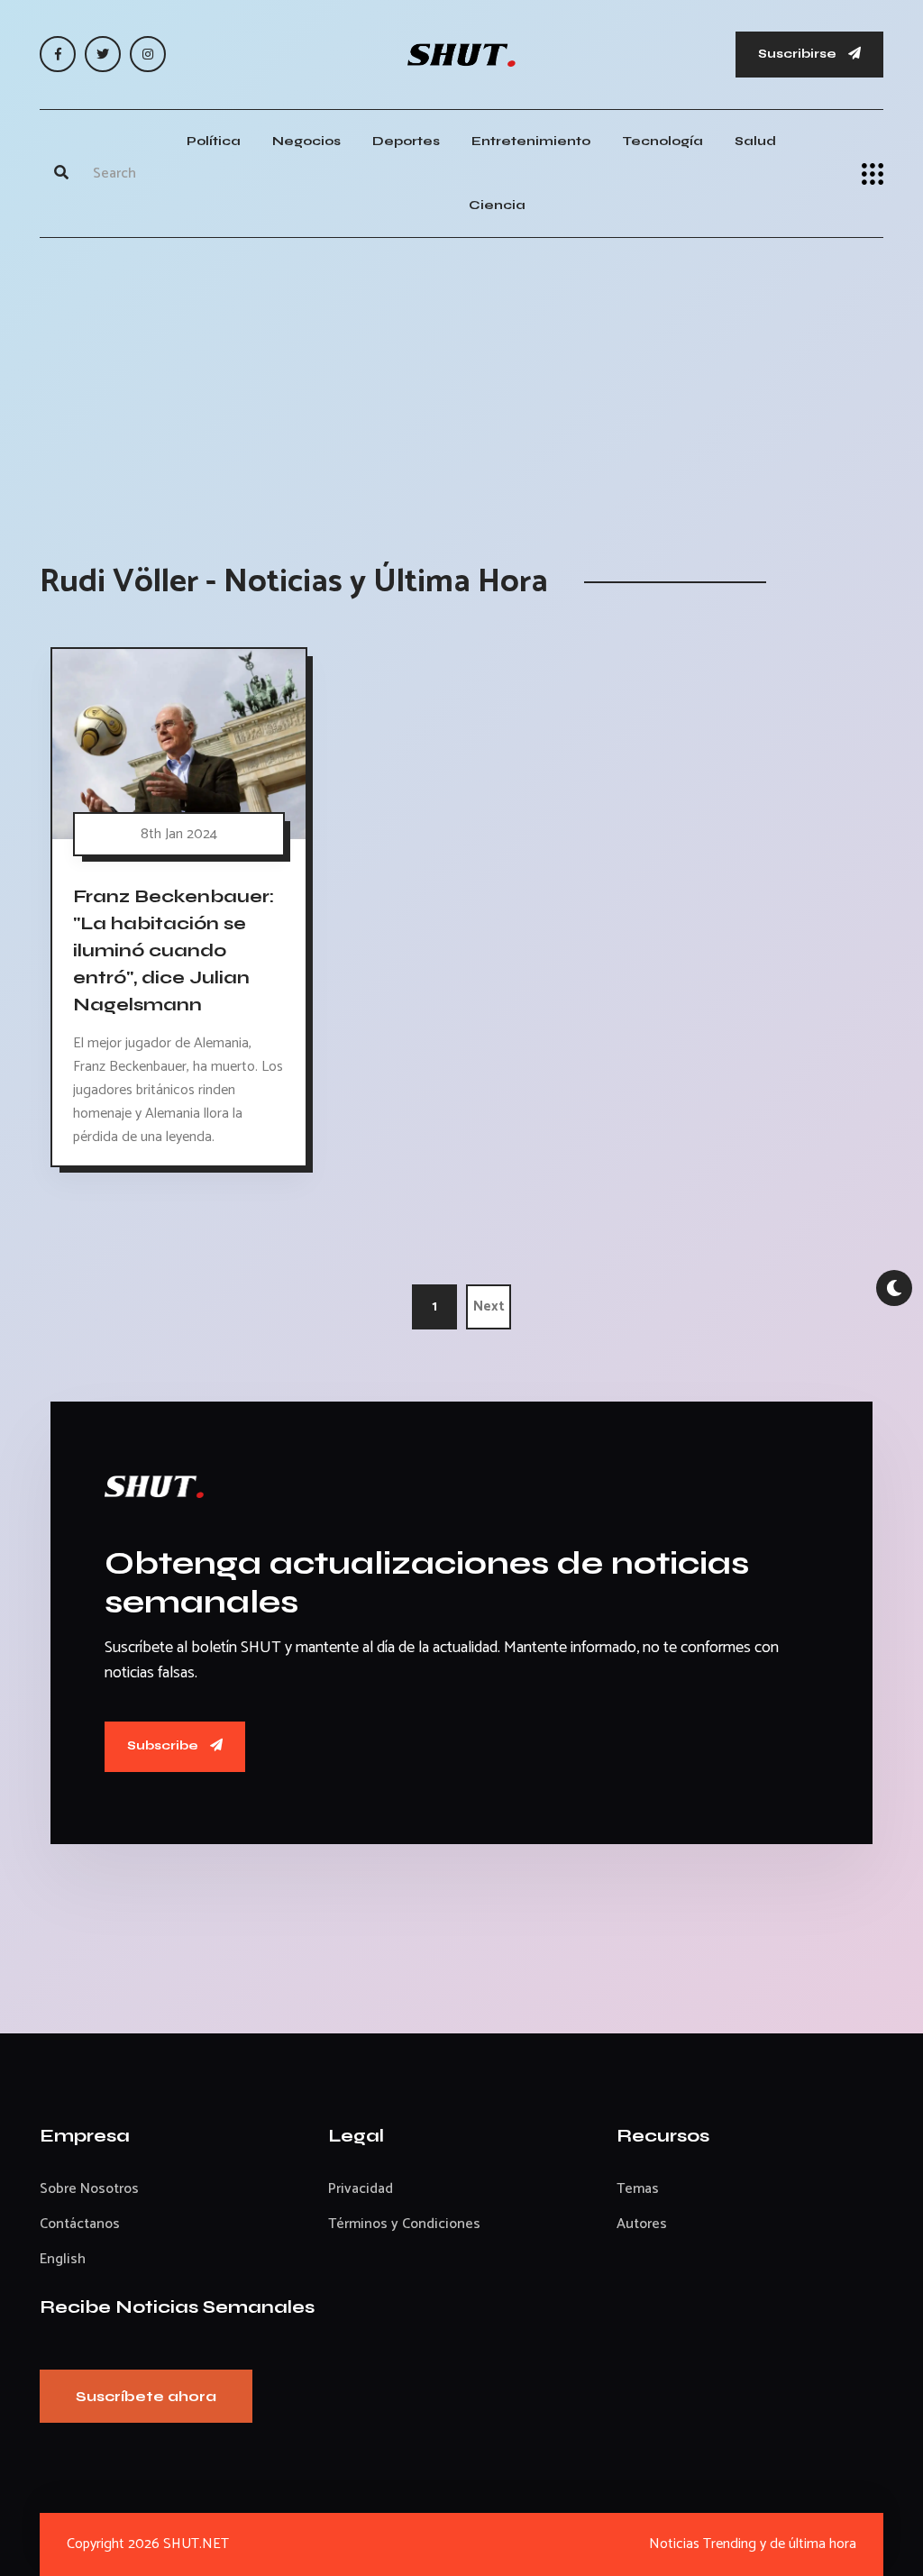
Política (214, 141)
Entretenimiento (531, 141)
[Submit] (61, 174)
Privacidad (361, 2189)
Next (489, 1306)
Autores (642, 2224)
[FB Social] (58, 54)
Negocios (306, 141)
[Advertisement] (461, 382)
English (63, 2259)
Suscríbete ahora (146, 2396)
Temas (638, 2189)
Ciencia (497, 205)
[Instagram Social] (148, 54)
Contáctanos (80, 2224)
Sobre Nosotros (89, 2189)
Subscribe (164, 1745)
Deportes (406, 141)
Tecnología (663, 141)
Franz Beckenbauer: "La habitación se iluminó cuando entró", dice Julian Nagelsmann (174, 950)
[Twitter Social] (103, 54)
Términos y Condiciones (404, 2224)
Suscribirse (799, 54)
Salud (755, 141)
